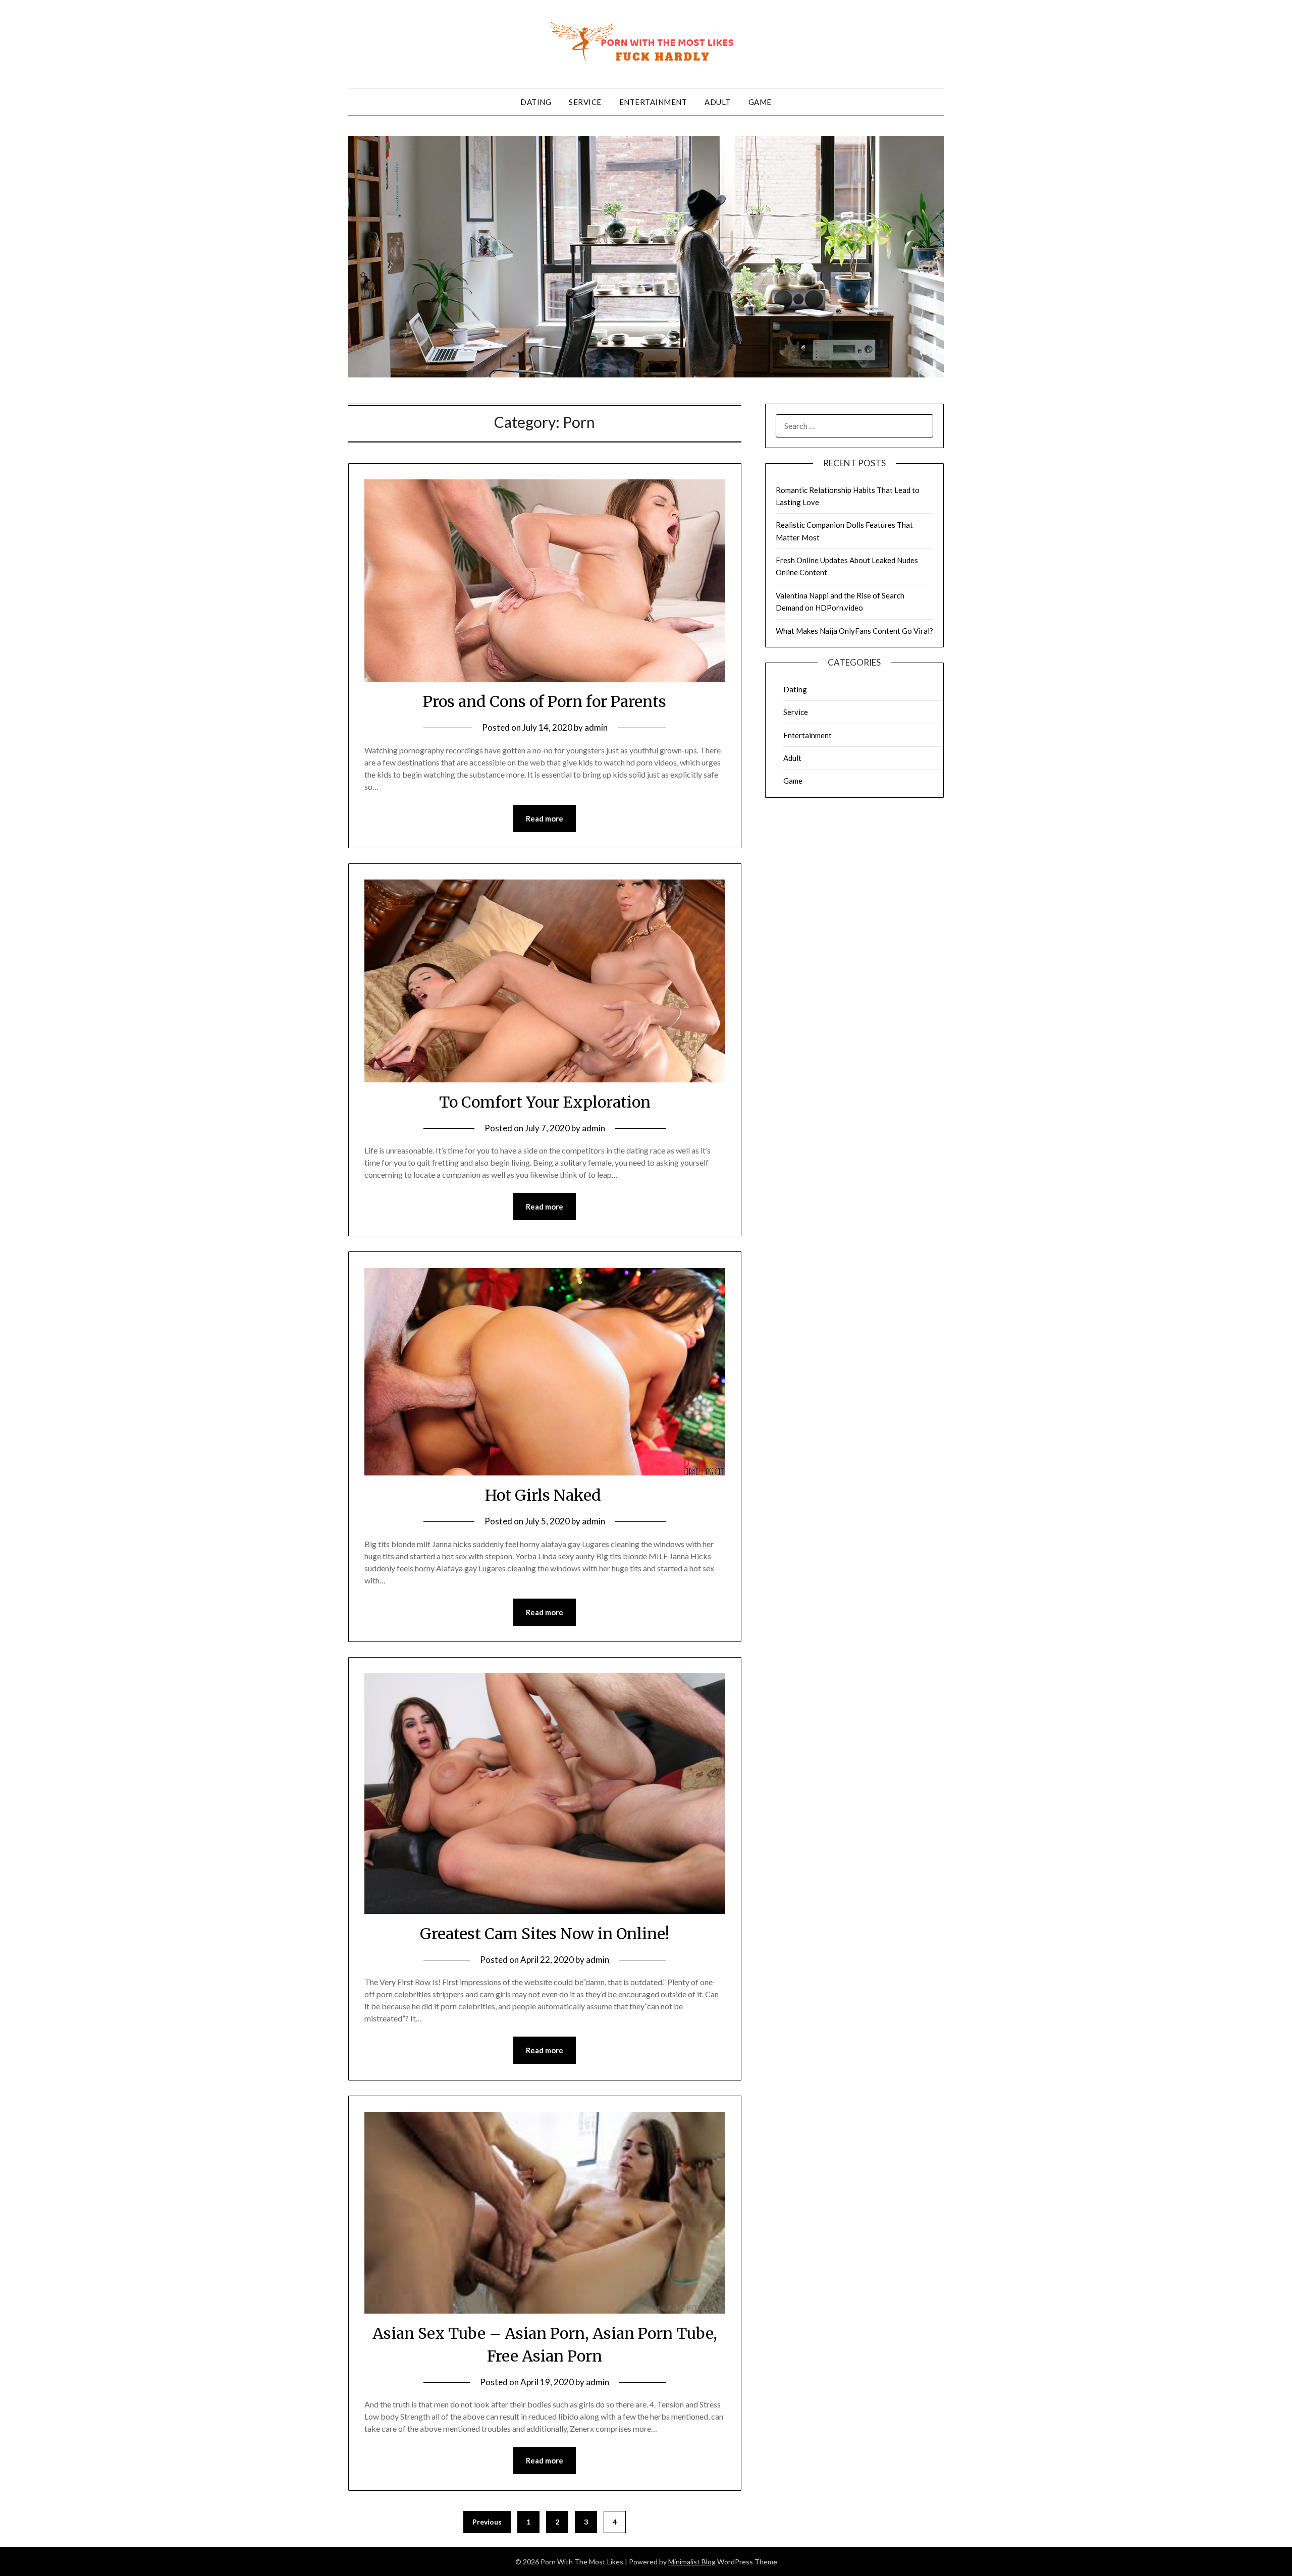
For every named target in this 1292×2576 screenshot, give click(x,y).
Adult (718, 102)
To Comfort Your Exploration (545, 1102)
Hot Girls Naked (545, 1495)
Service (585, 102)
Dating (536, 102)
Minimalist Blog (692, 2562)
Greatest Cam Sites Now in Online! (545, 1934)
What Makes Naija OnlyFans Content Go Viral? (854, 631)
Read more (545, 818)
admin (596, 727)
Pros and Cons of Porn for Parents (545, 701)
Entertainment (653, 102)
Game (760, 102)
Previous (487, 2522)
